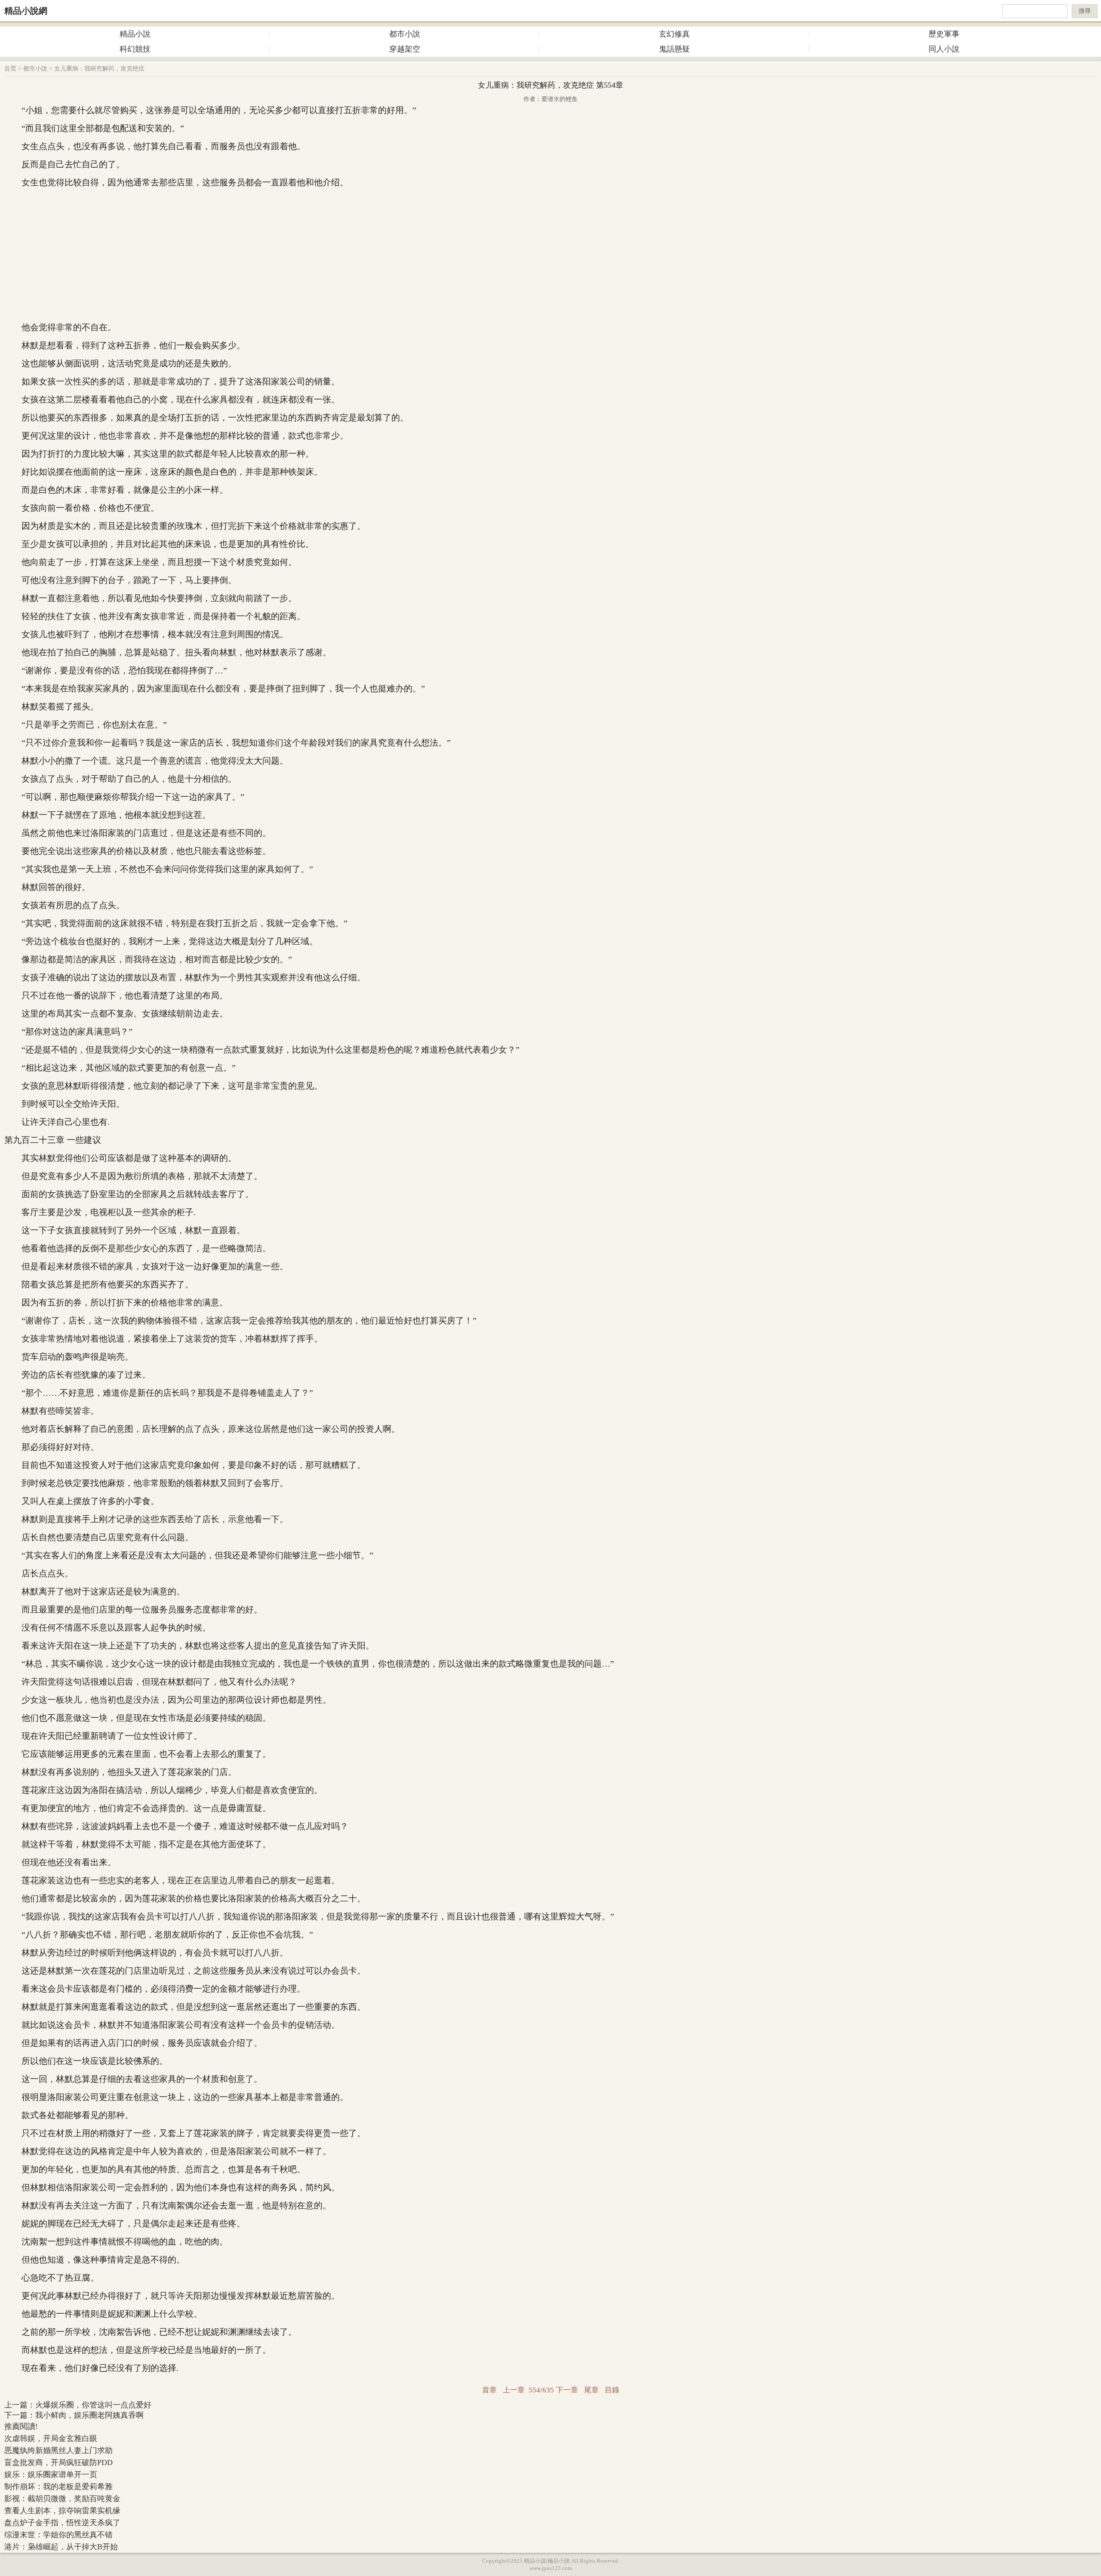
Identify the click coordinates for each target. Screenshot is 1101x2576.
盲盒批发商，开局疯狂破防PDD (58, 2462)
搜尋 (1085, 11)
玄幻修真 (674, 34)
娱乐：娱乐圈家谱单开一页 (51, 2475)
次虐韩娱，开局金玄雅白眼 (51, 2438)
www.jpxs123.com (551, 2568)
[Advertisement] (550, 255)
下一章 (567, 2390)
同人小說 (944, 49)
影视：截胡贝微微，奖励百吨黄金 (62, 2499)
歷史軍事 (944, 34)
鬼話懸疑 (674, 49)
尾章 (591, 2390)
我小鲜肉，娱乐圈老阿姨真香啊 (89, 2415)
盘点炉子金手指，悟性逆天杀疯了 (62, 2523)
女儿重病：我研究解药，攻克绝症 (99, 69)
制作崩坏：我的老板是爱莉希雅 (58, 2487)
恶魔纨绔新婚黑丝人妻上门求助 (58, 2450)
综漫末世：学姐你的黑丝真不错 (58, 2535)
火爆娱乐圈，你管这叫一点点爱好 (93, 2405)
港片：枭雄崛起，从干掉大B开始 (61, 2547)
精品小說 (135, 34)
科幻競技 (135, 49)
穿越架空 (405, 49)
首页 (10, 69)
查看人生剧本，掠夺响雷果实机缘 (62, 2511)
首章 (489, 2390)
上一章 (514, 2390)
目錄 (612, 2390)
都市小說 (405, 34)
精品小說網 (26, 11)
